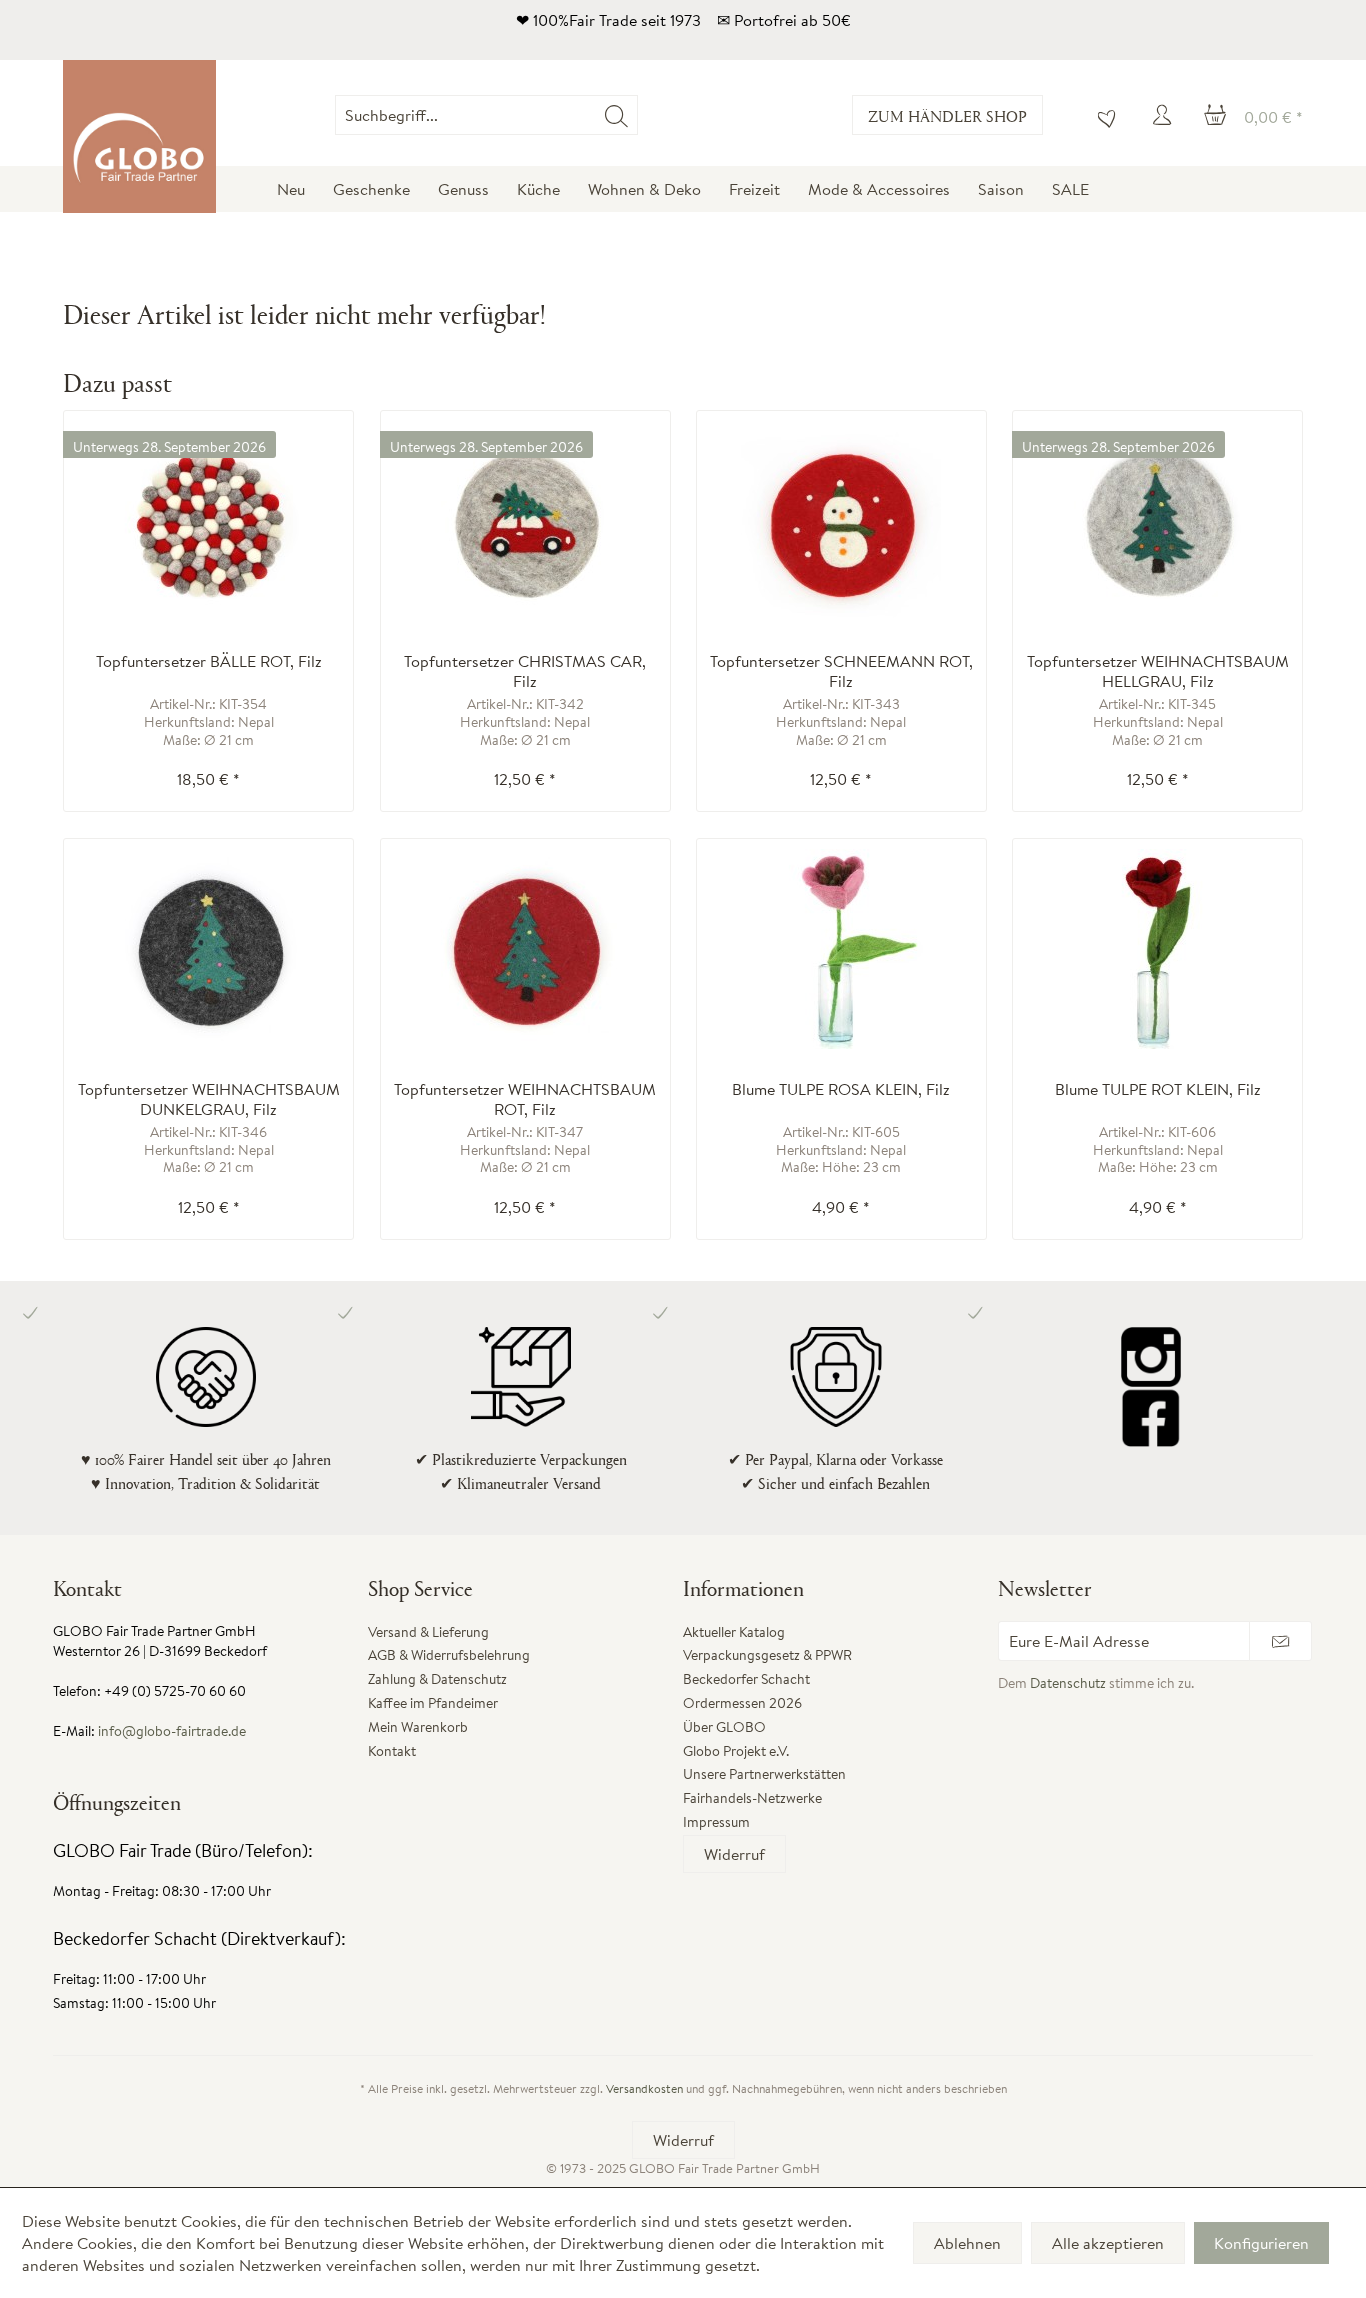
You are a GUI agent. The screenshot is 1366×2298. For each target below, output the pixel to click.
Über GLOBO (724, 1727)
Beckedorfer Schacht (746, 1679)
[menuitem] (637, 115)
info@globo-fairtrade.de (172, 1731)
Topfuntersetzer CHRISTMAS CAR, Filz (525, 671)
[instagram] (1150, 1357)
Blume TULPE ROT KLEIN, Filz (1158, 1089)
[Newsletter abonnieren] (1280, 1641)
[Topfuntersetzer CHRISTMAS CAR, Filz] (525, 521)
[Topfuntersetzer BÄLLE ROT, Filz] (208, 521)
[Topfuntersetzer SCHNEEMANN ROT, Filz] (841, 521)
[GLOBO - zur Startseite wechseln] (139, 136)
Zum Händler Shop (947, 115)
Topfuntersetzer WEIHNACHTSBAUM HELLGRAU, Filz (1158, 671)
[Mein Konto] (1165, 115)
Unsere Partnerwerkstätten (764, 1774)
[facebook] (1150, 1417)
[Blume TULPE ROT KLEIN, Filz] (1157, 949)
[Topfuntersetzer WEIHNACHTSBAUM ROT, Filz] (525, 949)
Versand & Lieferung (428, 1632)
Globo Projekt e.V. (736, 1751)
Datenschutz (1068, 1683)
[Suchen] (616, 115)
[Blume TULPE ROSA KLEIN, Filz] (841, 949)
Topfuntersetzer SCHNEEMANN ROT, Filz (841, 671)
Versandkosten (644, 2088)
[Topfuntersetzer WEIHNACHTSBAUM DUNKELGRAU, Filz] (208, 949)
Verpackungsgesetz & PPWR (767, 1655)
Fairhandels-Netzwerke (752, 1798)
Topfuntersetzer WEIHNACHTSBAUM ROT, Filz (525, 1099)
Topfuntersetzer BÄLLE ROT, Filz (209, 661)
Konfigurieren (1261, 2243)
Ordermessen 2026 (742, 1703)
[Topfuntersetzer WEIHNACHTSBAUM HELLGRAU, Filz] (1157, 521)
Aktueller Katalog (734, 1632)
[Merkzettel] (1102, 115)
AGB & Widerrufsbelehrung (449, 1655)
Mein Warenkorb (418, 1727)
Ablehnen (967, 2243)
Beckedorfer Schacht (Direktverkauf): (199, 1938)
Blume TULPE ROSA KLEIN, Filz (841, 1089)
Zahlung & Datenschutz (437, 1679)
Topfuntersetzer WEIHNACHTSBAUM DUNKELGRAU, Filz (209, 1099)
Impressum (716, 1822)
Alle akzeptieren (1108, 2243)
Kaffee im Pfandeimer (433, 1703)
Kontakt (392, 1751)
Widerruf (734, 1854)
